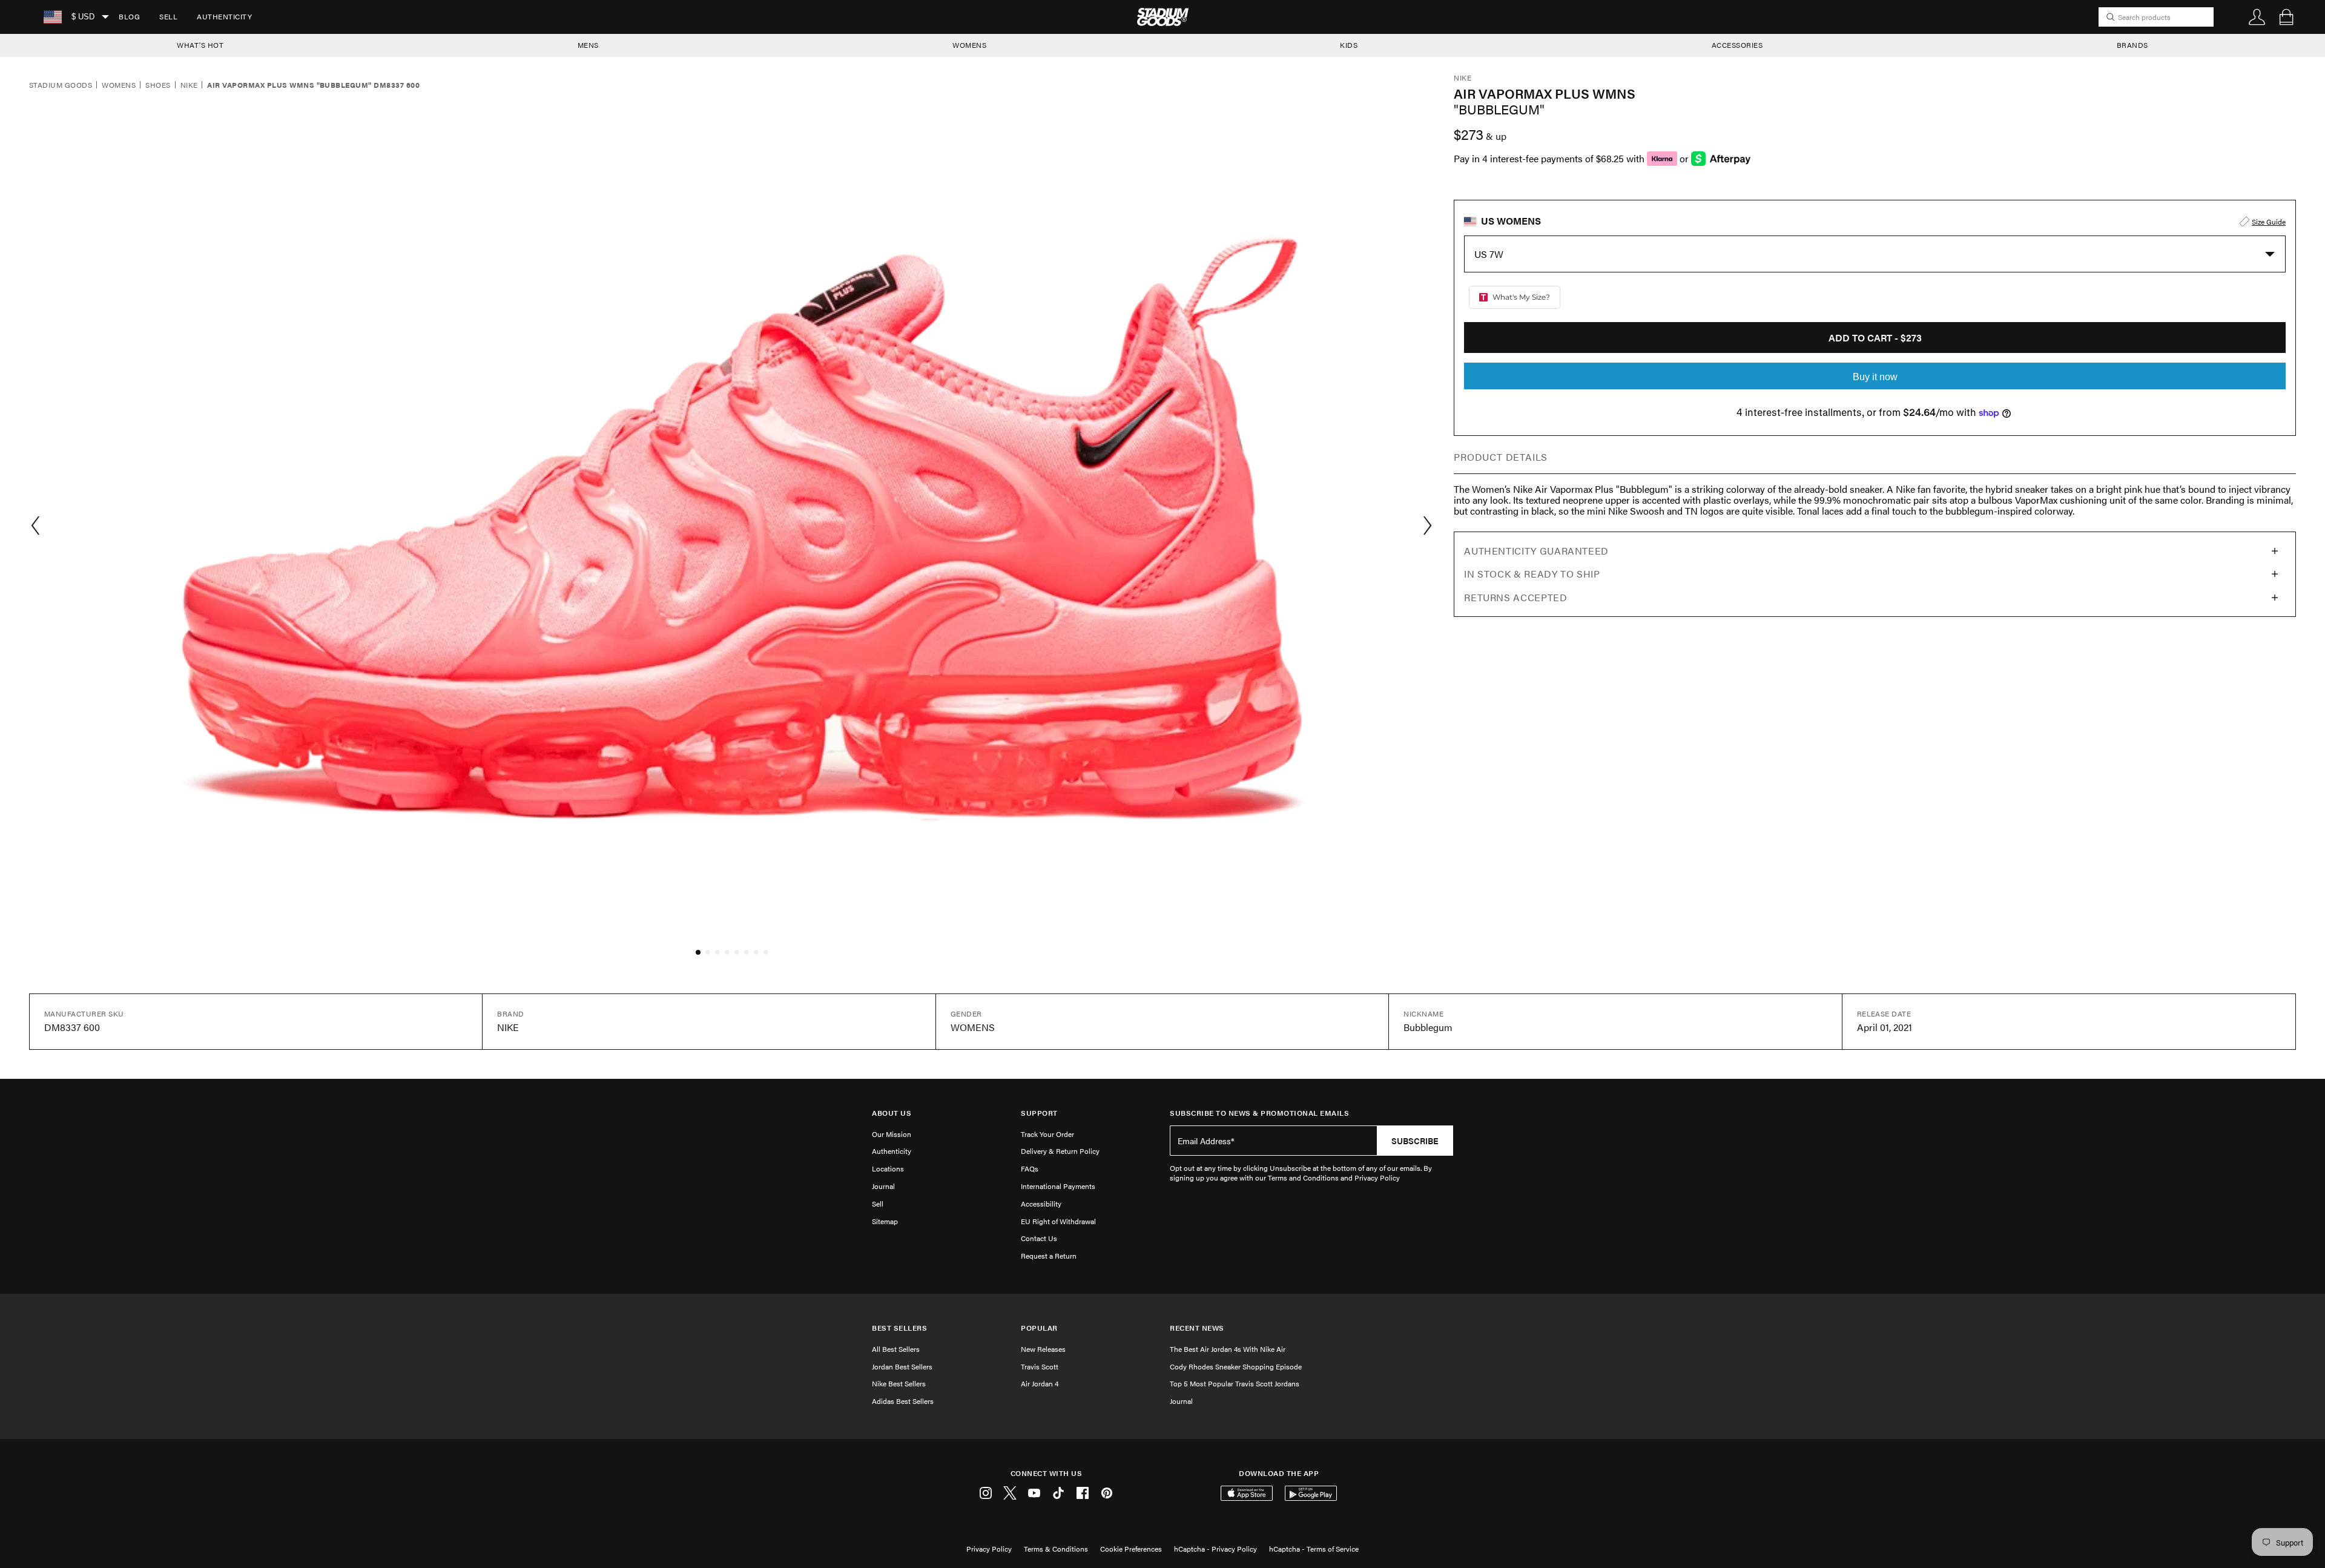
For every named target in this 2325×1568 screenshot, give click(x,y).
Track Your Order (1047, 1134)
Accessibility (1041, 1204)
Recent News (1197, 1328)
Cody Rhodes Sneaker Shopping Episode (1236, 1366)
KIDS (1349, 45)
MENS (588, 45)
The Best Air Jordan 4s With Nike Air (1228, 1349)
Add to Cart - (1875, 338)
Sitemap (885, 1221)
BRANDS (2132, 45)
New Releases (1043, 1349)
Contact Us (1039, 1238)
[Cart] (2286, 17)
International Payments (1058, 1186)
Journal (883, 1186)
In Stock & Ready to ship (1532, 574)
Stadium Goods (61, 85)
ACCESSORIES (1737, 45)
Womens (119, 85)
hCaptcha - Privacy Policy (1215, 1549)
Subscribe (1415, 1141)
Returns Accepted (1515, 597)
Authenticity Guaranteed (1536, 551)
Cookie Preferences (1131, 1549)
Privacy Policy (989, 1549)
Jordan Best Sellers (902, 1366)
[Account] (2257, 17)
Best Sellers (899, 1328)
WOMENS (969, 45)
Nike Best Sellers (899, 1383)
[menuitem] (129, 17)
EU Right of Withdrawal (1058, 1221)
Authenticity (224, 16)
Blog (129, 16)
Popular (1039, 1328)
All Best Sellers (896, 1349)
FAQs (1030, 1168)
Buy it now (1875, 377)
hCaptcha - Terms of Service (1314, 1549)
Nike (189, 85)
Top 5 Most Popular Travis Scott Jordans (1235, 1383)
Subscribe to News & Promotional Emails (1259, 1113)
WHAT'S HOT (200, 45)
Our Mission (892, 1134)
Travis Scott (1040, 1366)
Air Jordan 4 (1040, 1383)
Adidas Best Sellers (903, 1401)
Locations (888, 1168)
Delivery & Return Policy (1060, 1151)
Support (1039, 1113)
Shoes (158, 85)
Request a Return (1049, 1256)
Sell (168, 16)
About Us (892, 1113)
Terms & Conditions (1056, 1549)
